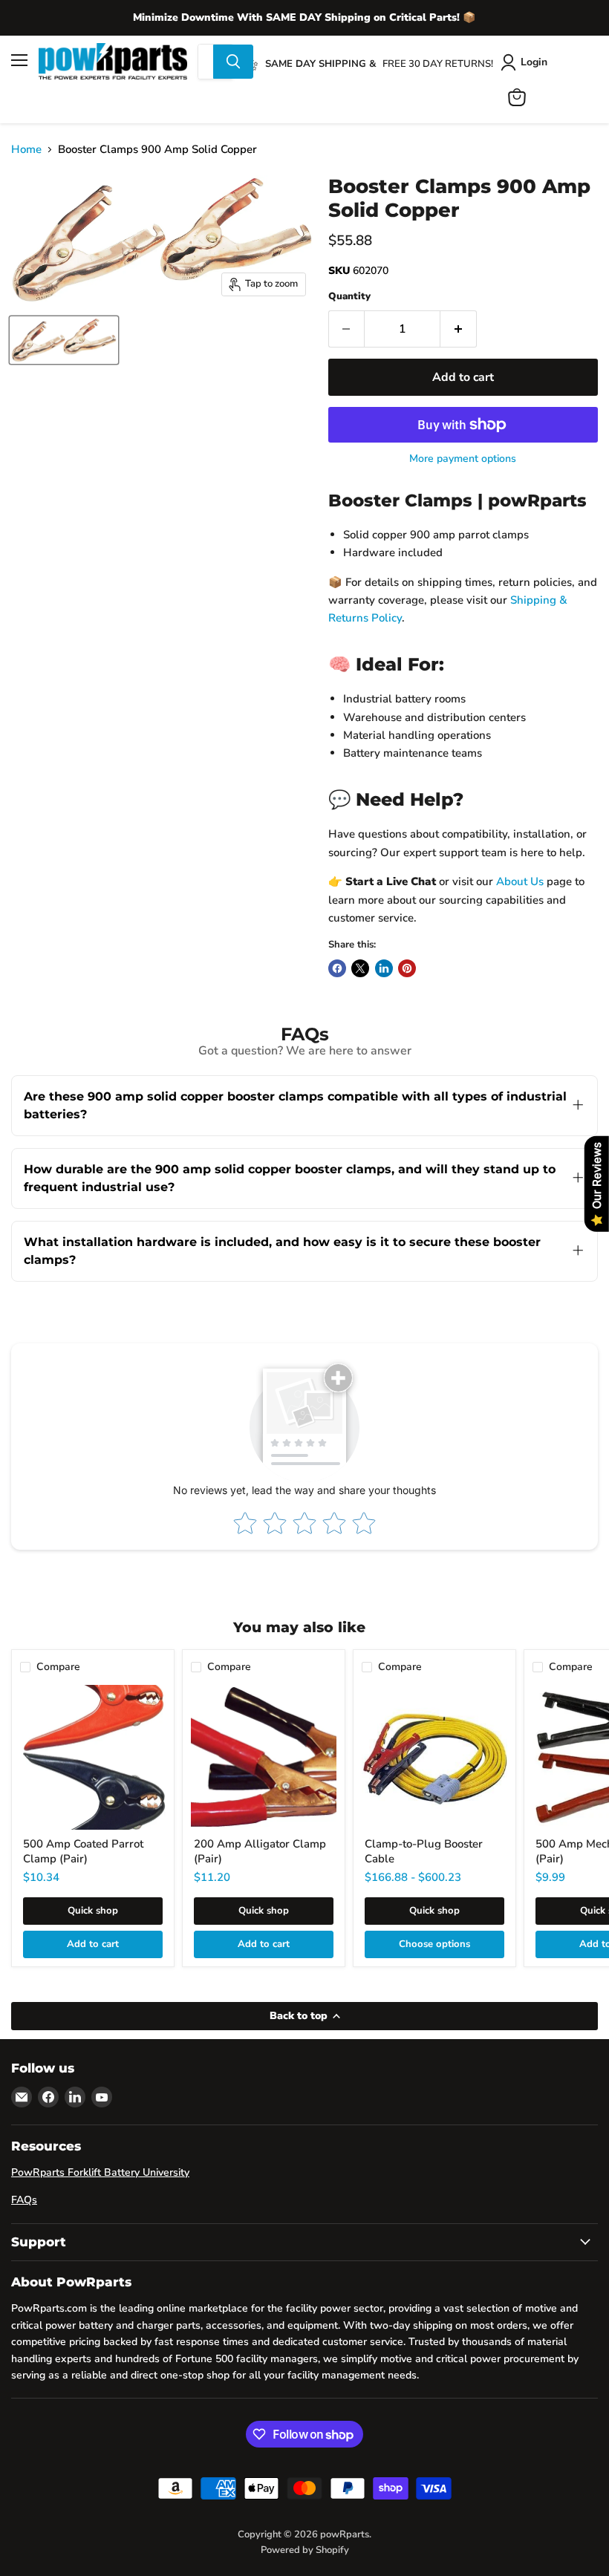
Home (26, 150)
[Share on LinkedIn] (384, 968)
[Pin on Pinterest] (407, 968)
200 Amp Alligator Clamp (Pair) (260, 1851)
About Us (520, 881)
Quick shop (93, 1911)
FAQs (24, 2200)
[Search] (233, 62)
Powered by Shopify (305, 2550)
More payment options (463, 459)
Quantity (349, 297)
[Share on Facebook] (337, 968)
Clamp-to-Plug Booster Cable (424, 1851)
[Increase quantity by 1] (459, 329)
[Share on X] (360, 968)
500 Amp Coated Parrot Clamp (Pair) (83, 1851)
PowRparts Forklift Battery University (100, 2172)
